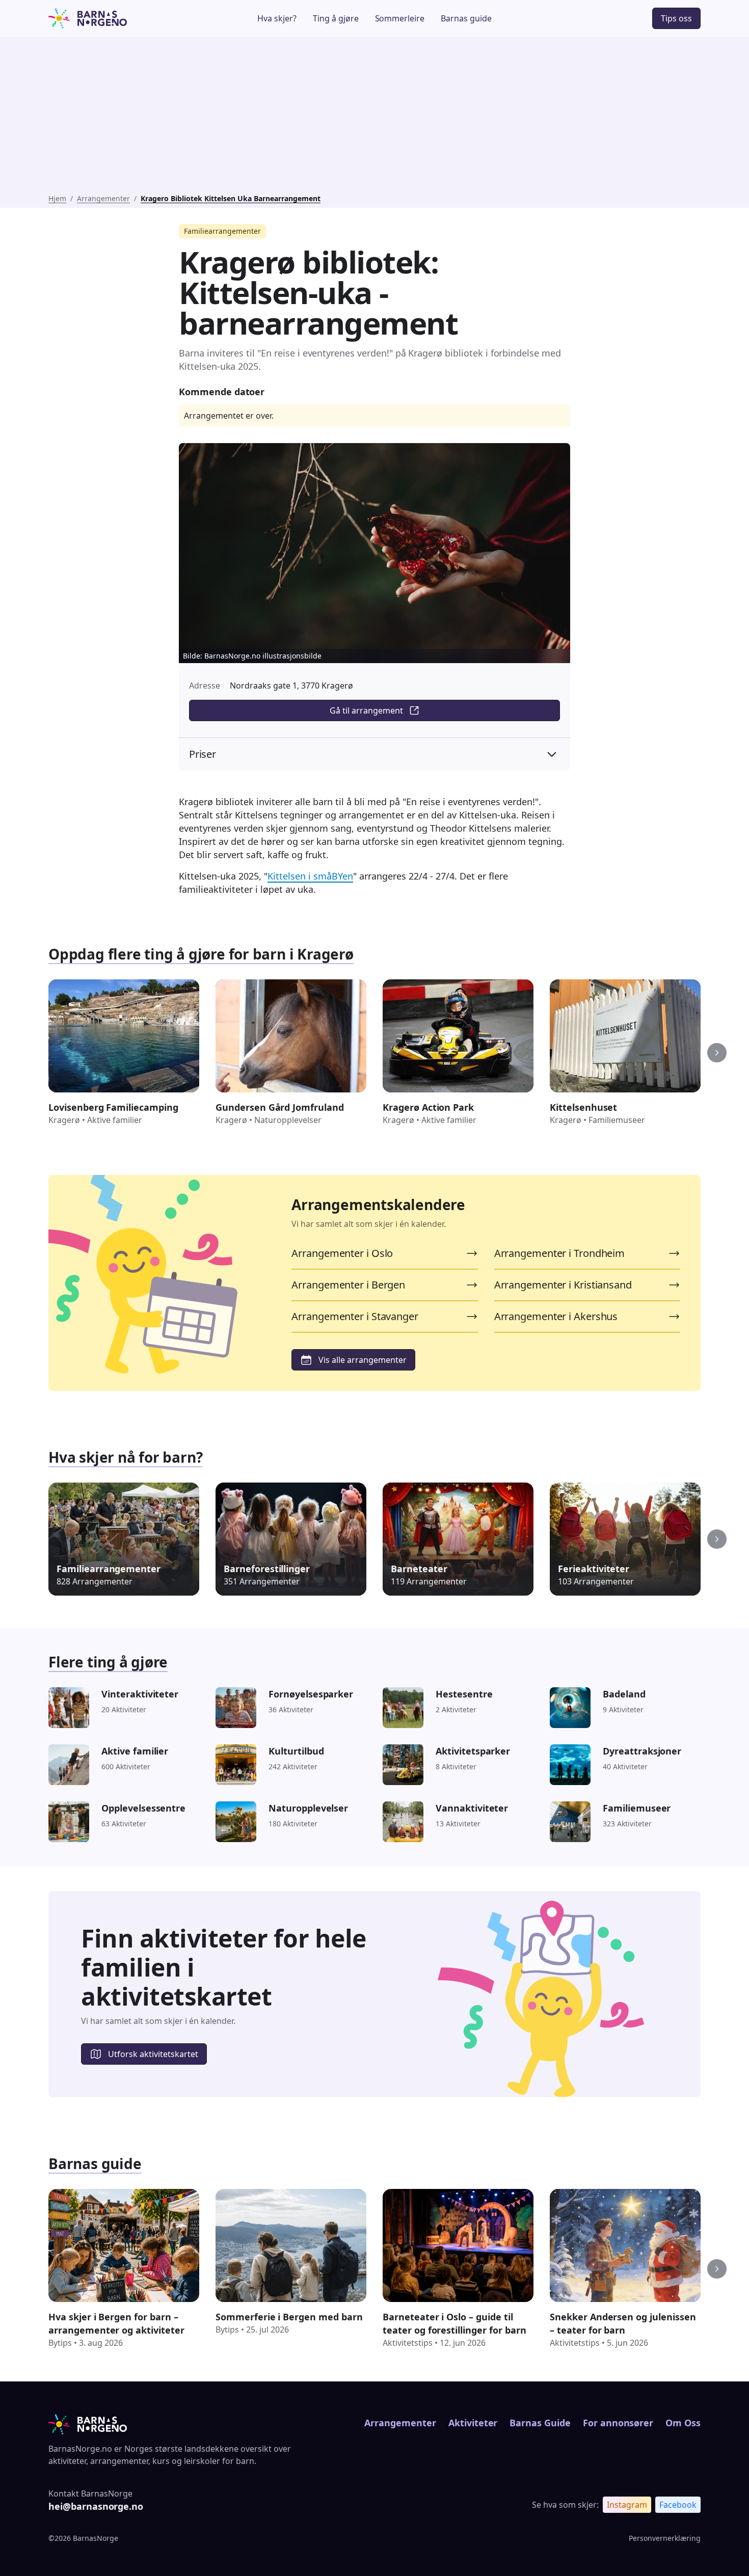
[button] (717, 1053)
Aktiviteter (473, 2423)
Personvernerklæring (665, 2538)
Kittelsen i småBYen (310, 876)
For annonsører (618, 2423)
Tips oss (676, 18)
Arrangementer (103, 198)
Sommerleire (400, 18)
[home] (116, 18)
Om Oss (683, 2423)
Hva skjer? (277, 18)
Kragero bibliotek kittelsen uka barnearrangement (231, 198)
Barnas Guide (540, 2423)
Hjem (57, 198)
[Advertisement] (374, 117)
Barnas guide (466, 18)
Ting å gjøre (336, 18)
